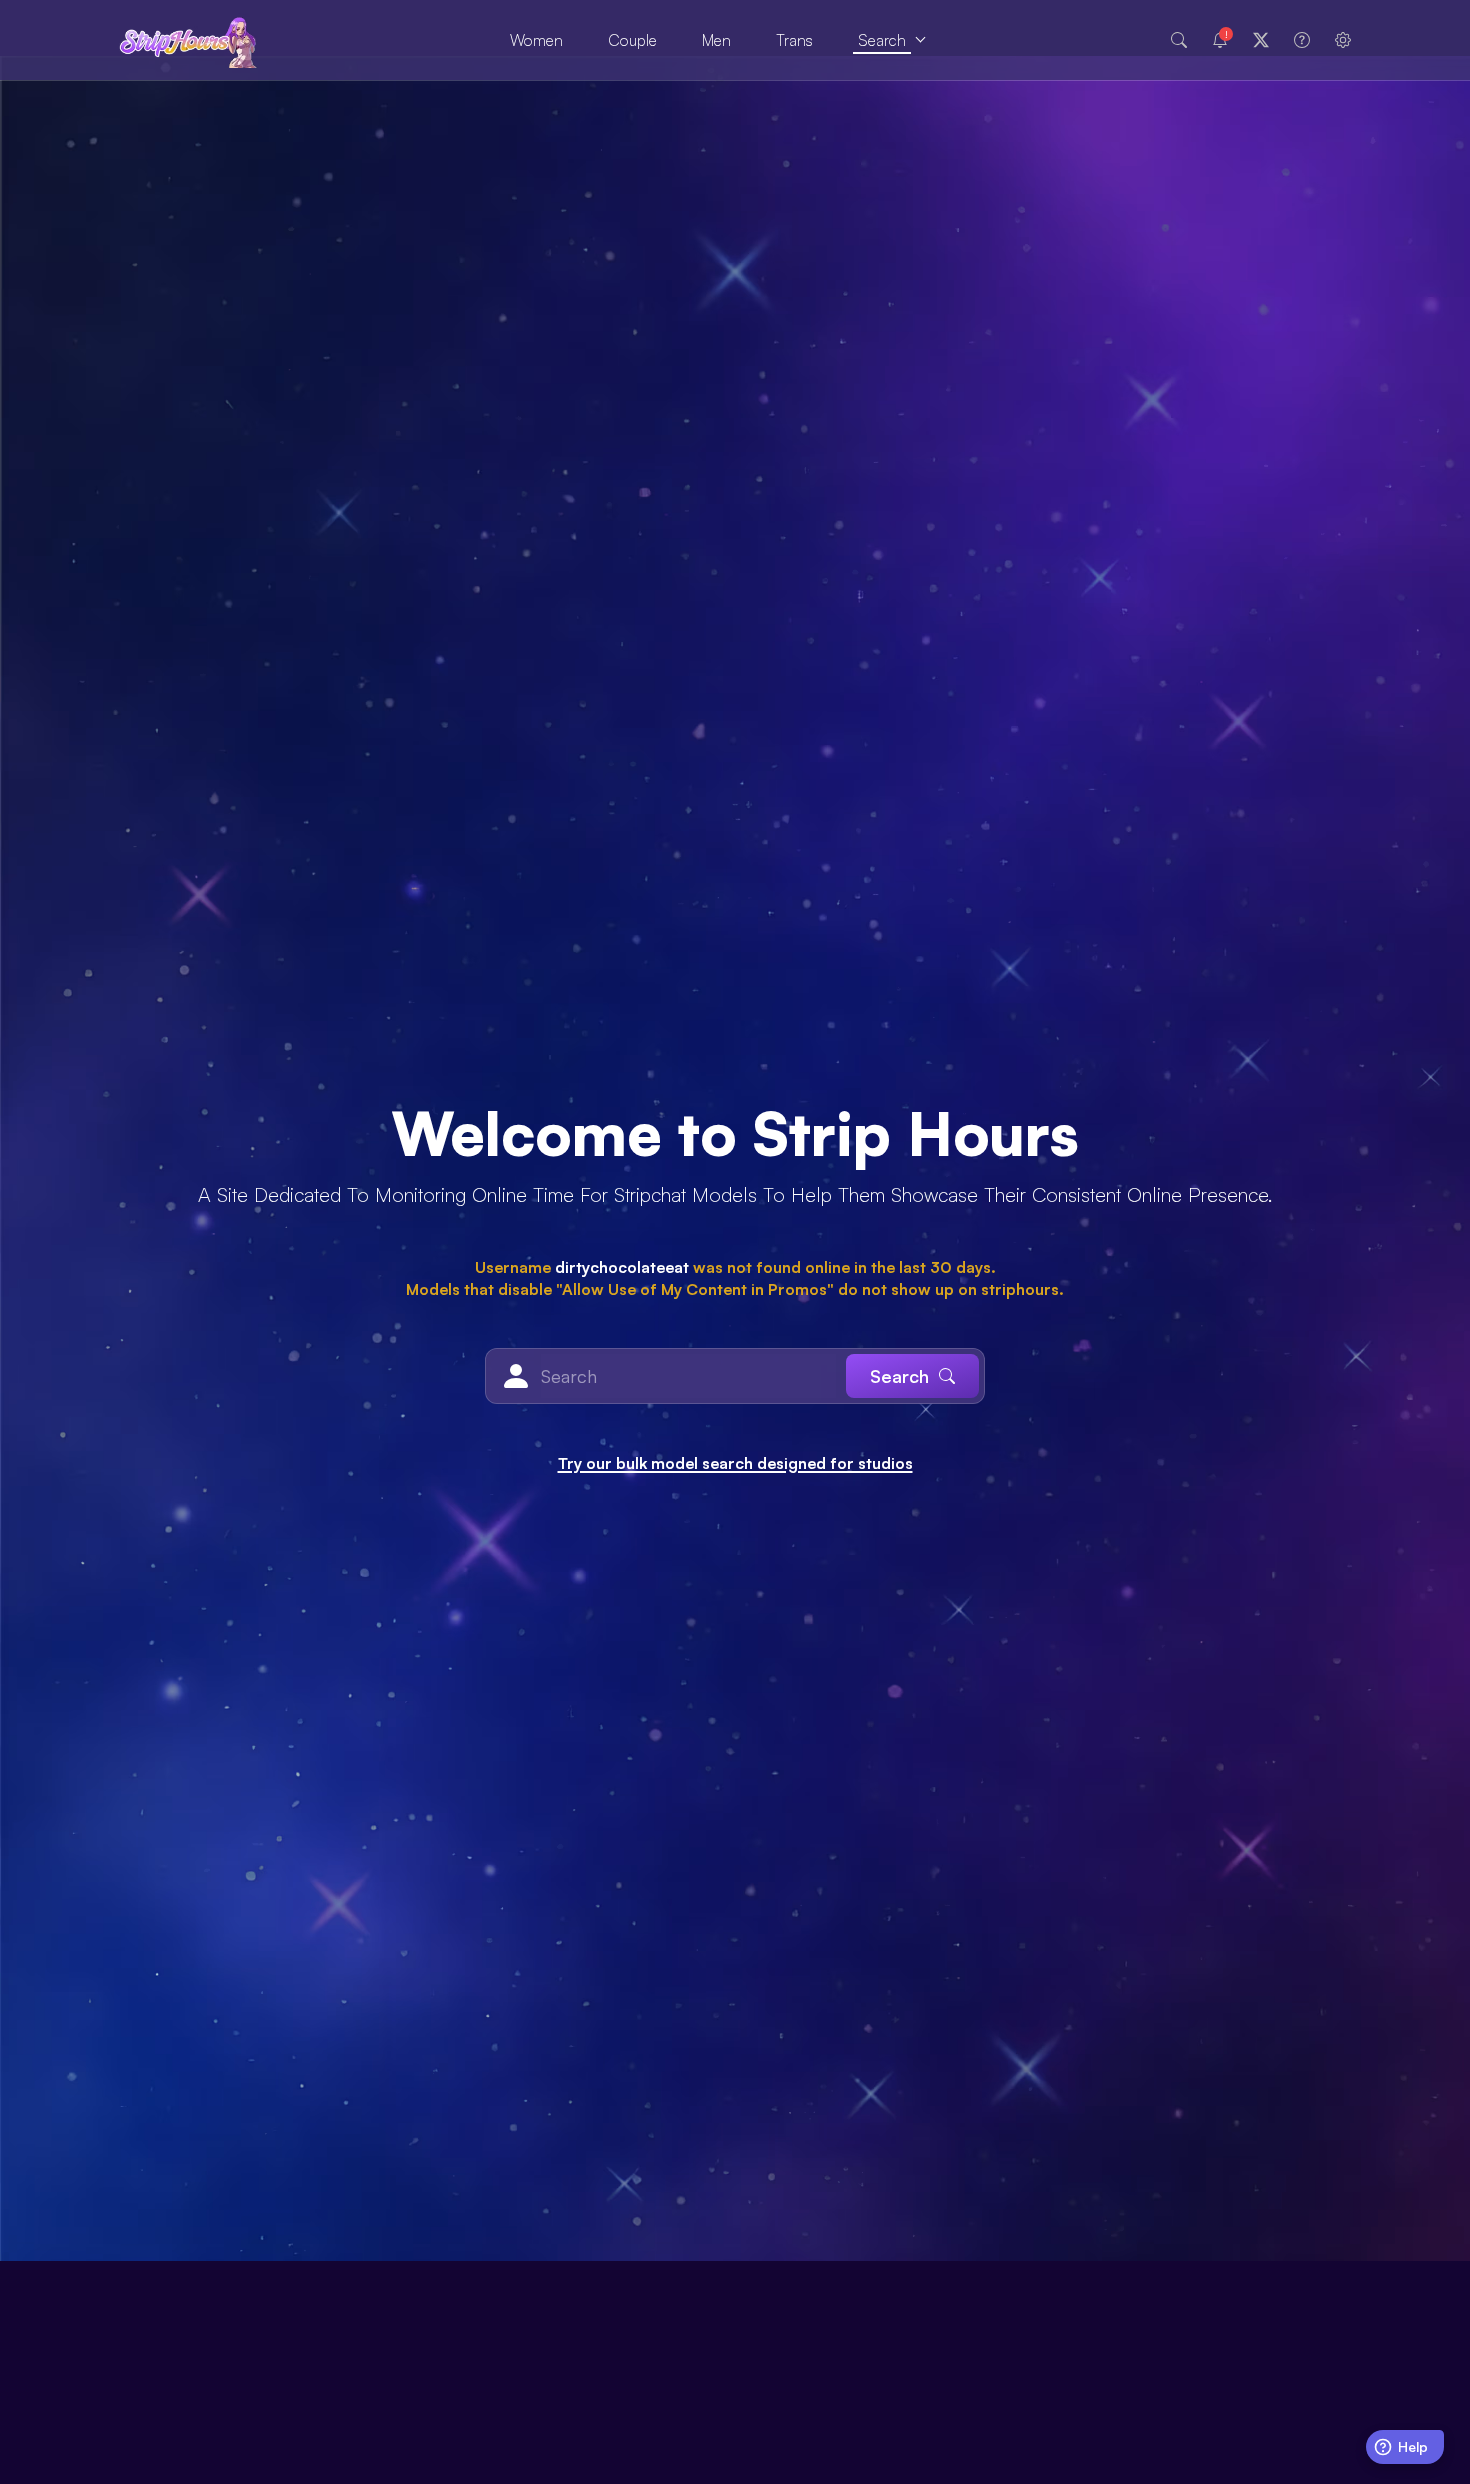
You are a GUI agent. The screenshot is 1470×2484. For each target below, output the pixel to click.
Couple (632, 40)
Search (882, 40)
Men (716, 40)
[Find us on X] (1261, 40)
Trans (794, 40)
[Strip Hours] (188, 40)
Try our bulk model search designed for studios (735, 1463)
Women (536, 40)
